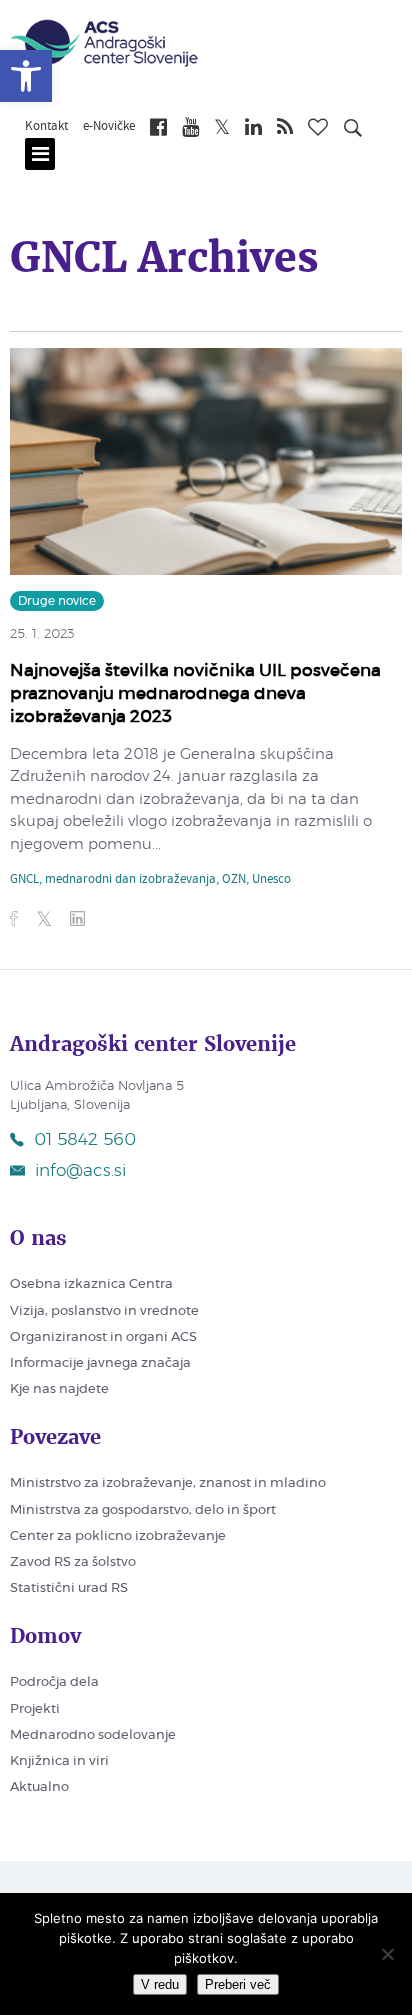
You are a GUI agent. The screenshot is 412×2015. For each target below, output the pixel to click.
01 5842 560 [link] (85, 1139)
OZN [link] (234, 880)
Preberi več (238, 1984)
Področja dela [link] (54, 1682)
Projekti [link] (35, 1709)
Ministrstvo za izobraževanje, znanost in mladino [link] (168, 1483)
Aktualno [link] (39, 1787)
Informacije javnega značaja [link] (100, 1363)
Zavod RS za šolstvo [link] (73, 1562)
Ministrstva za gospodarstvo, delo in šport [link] (143, 1510)
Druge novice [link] (57, 601)
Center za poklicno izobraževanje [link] (118, 1536)
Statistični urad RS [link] (69, 1588)
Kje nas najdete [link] (59, 1389)
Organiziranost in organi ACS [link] (103, 1337)
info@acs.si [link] (80, 1170)
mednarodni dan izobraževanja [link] (130, 880)
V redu (160, 1984)
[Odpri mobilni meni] (40, 154)
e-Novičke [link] (109, 127)
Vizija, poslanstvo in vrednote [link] (104, 1311)
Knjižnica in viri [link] (59, 1761)
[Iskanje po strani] (353, 131)
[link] (26, 76)
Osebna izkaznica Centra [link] (91, 1284)
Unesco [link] (271, 880)
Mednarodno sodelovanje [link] (93, 1735)
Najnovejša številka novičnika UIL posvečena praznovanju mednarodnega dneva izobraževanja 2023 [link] (195, 693)
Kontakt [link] (46, 127)
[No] (387, 1954)
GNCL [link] (24, 880)
